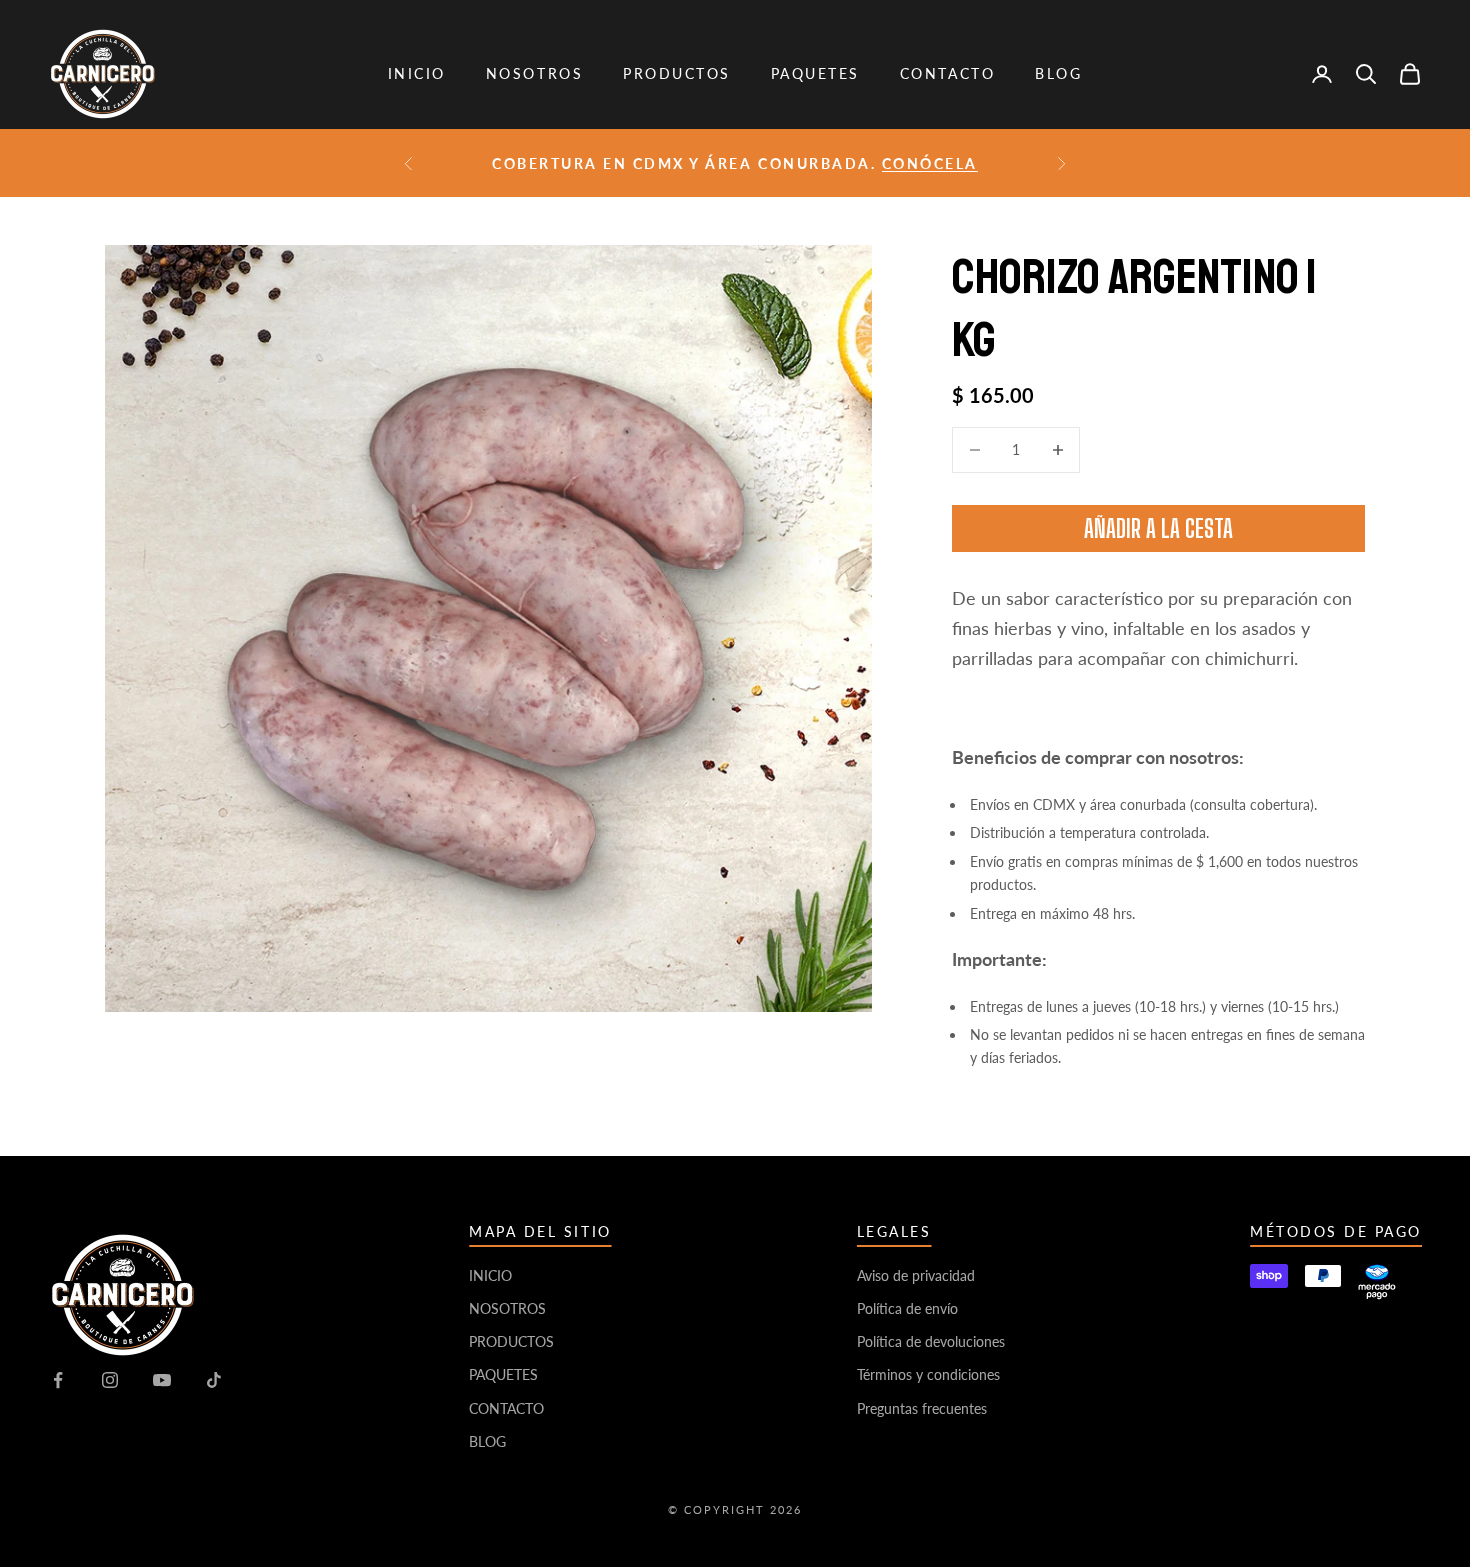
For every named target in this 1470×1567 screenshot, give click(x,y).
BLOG (1058, 73)
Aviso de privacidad (916, 1275)
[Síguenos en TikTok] (214, 1380)
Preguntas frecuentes (922, 1408)
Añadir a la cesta (1158, 528)
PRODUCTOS (677, 73)
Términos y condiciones (928, 1374)
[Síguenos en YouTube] (162, 1380)
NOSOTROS (534, 73)
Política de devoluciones (931, 1341)
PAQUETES (815, 73)
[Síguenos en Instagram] (110, 1380)
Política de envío (907, 1308)
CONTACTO (947, 73)
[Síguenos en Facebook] (58, 1380)
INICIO (417, 73)
